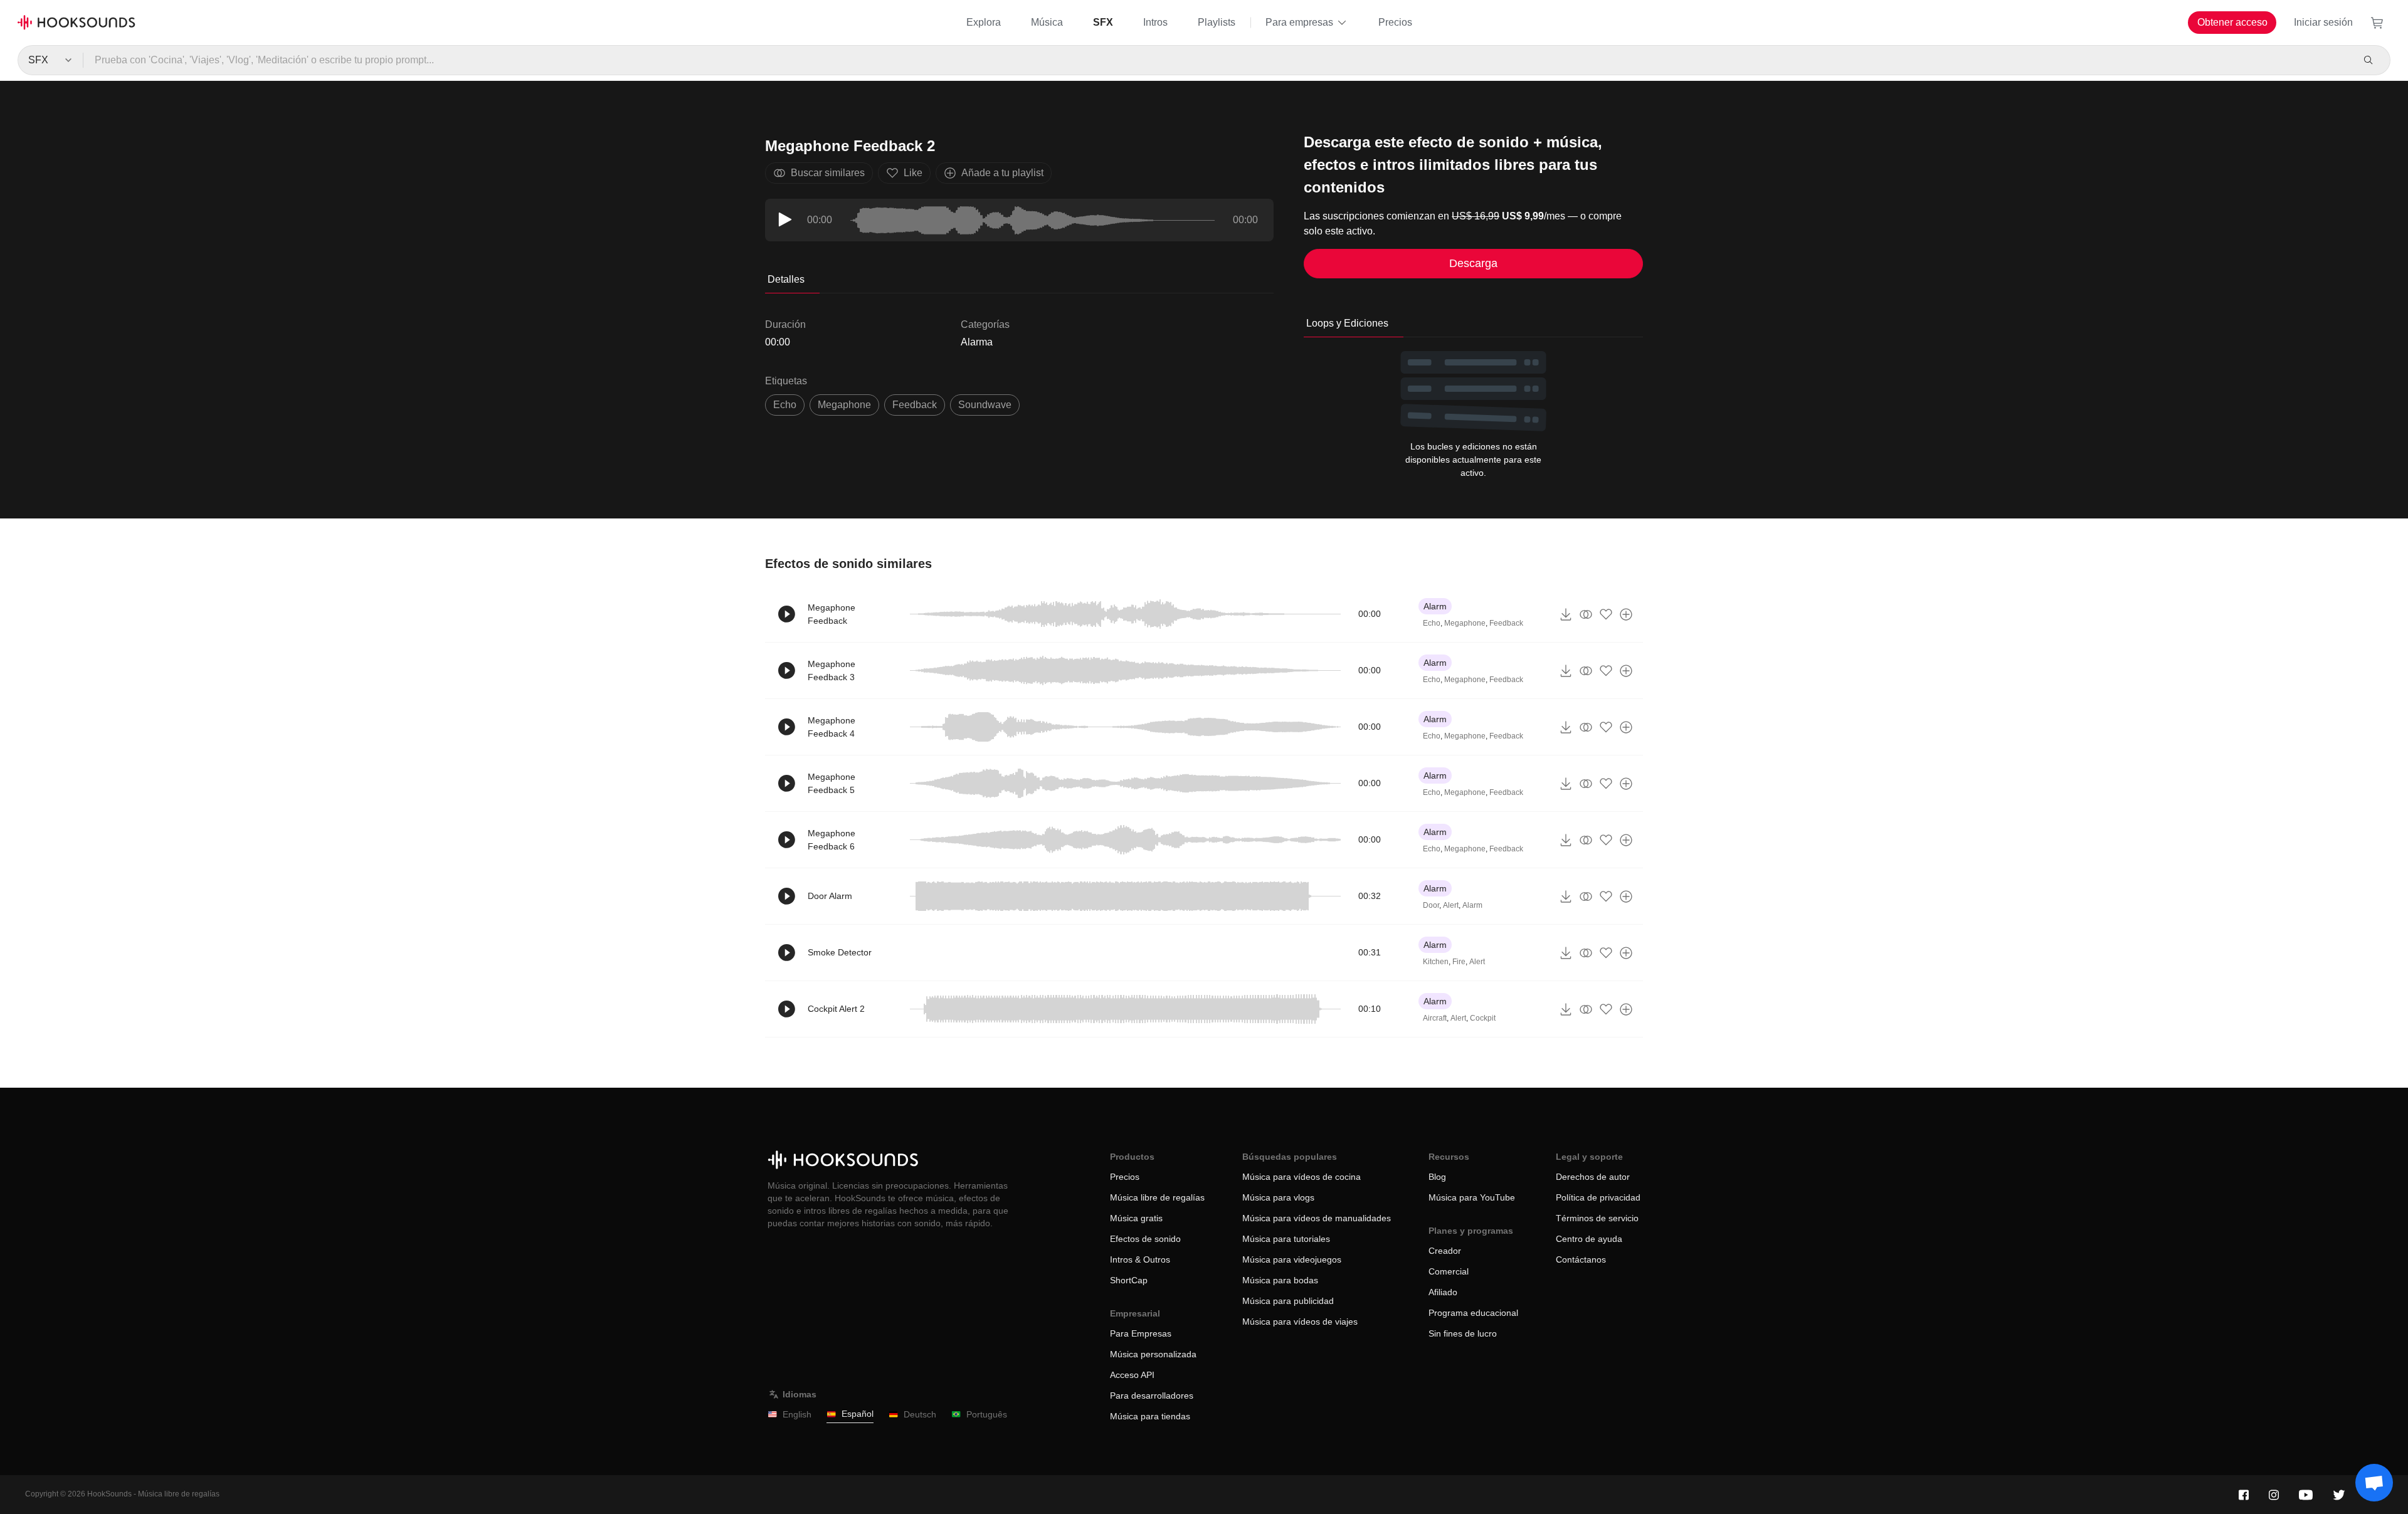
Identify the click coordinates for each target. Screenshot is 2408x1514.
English (797, 1414)
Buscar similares (828, 173)
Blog (1437, 1177)
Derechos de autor (1593, 1177)
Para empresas (1299, 22)
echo (785, 405)
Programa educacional (1473, 1313)
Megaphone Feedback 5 (832, 783)
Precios (1395, 22)
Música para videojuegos (1292, 1259)
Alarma (977, 342)
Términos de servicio (1597, 1218)
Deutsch (920, 1414)
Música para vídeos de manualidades (1317, 1218)
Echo (1432, 623)
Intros (1155, 22)
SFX (1103, 22)
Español (858, 1414)
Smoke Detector (840, 952)
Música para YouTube (1472, 1197)
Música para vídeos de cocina (1302, 1177)
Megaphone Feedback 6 (832, 840)
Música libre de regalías (1157, 1197)
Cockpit (1483, 1018)
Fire (1459, 962)
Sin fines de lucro (1463, 1333)
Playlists (1217, 22)
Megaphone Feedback (832, 614)
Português (987, 1414)
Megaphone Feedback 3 (832, 670)
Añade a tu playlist (1002, 173)
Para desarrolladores (1152, 1396)
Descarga (1473, 263)
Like (913, 173)
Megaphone (844, 405)
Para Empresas (1141, 1333)
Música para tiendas (1150, 1416)
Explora (984, 22)
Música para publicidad (1288, 1301)
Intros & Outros (1140, 1259)
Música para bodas (1280, 1280)
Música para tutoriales (1286, 1239)
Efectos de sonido (1145, 1239)
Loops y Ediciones (1347, 323)
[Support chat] (2374, 1483)
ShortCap (1129, 1280)
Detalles (786, 279)
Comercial (1449, 1271)
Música (1047, 22)
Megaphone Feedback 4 (832, 727)
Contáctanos (1581, 1259)
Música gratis (1136, 1218)
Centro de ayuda (1589, 1239)
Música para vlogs (1278, 1197)
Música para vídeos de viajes (1300, 1322)
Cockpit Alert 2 (836, 1009)
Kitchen (1436, 962)
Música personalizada (1153, 1354)
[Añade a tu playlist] (1626, 614)
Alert (1451, 905)
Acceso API (1132, 1375)
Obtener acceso (2232, 22)
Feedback (915, 405)
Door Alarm (830, 896)
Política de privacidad (1598, 1197)
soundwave (985, 405)
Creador (1445, 1251)
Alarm (1435, 606)
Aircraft (1435, 1018)
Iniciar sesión (2323, 22)
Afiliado (1443, 1292)
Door (1431, 905)
